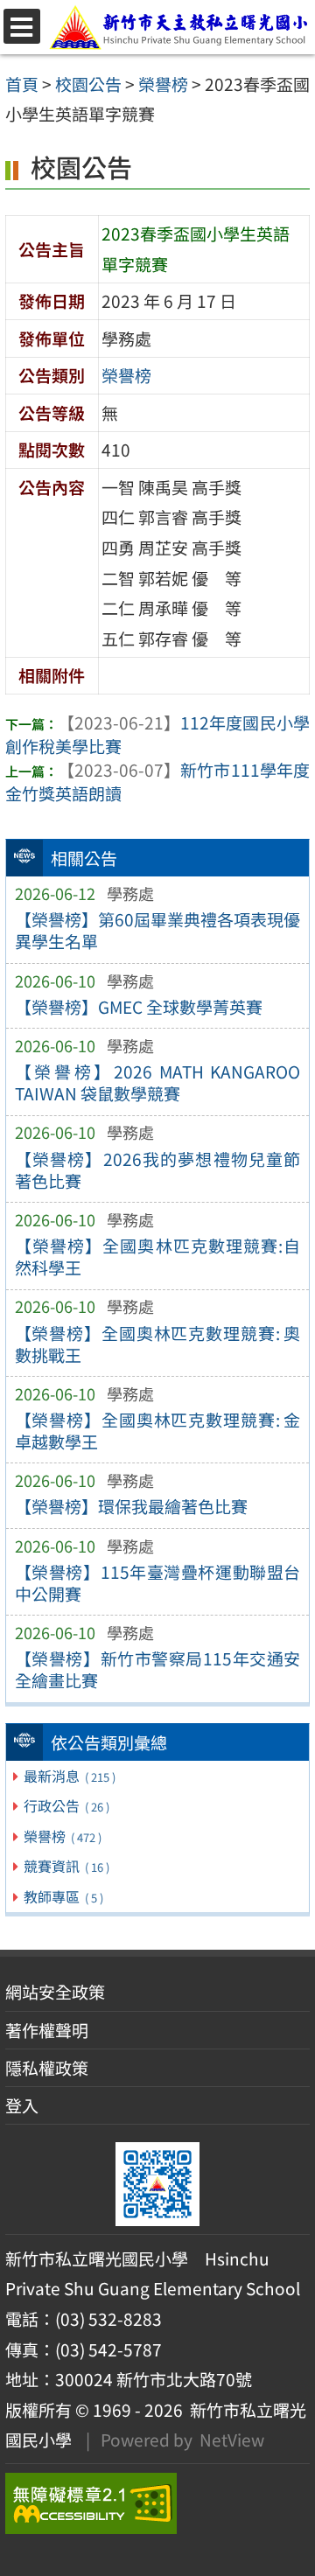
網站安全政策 (55, 1992)
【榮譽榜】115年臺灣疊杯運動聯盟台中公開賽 (158, 1583)
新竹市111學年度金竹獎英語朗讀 (157, 782)
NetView (232, 2440)
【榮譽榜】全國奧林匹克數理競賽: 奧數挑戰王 (158, 1344)
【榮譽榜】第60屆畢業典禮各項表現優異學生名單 (158, 930)
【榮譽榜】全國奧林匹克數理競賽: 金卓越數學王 (158, 1431)
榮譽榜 (62, 1836)
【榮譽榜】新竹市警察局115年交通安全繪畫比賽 (158, 1669)
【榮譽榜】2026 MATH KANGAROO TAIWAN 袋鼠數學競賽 (158, 1082)
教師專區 (63, 1896)
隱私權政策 (47, 2068)
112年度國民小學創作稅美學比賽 (157, 734)
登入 (22, 2105)
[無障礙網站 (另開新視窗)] (157, 2503)
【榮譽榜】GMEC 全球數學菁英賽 (139, 1007)
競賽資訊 (66, 1866)
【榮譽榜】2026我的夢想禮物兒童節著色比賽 (158, 1170)
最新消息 (69, 1776)
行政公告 (66, 1805)
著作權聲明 (47, 2030)
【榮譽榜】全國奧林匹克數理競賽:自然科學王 (158, 1257)
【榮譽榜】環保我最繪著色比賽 (131, 1506)
